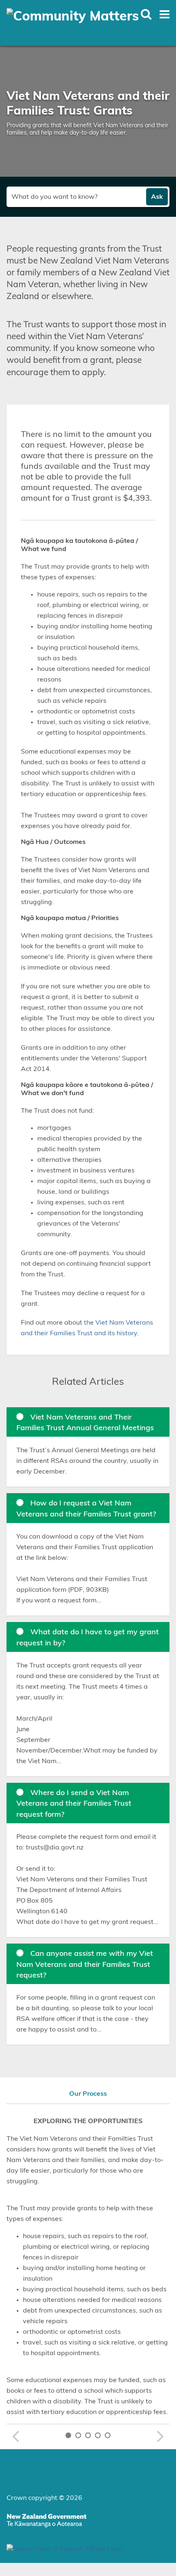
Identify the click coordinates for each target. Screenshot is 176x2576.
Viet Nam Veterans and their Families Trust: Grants (88, 104)
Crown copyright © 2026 (44, 2498)
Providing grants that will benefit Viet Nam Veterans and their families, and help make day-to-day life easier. (87, 129)
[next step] (161, 2436)
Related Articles (88, 1382)
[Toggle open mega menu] (165, 14)
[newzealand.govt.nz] (46, 2522)
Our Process (88, 2094)
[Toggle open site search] (146, 14)
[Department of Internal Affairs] (64, 2549)
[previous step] (15, 2436)
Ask (157, 197)
